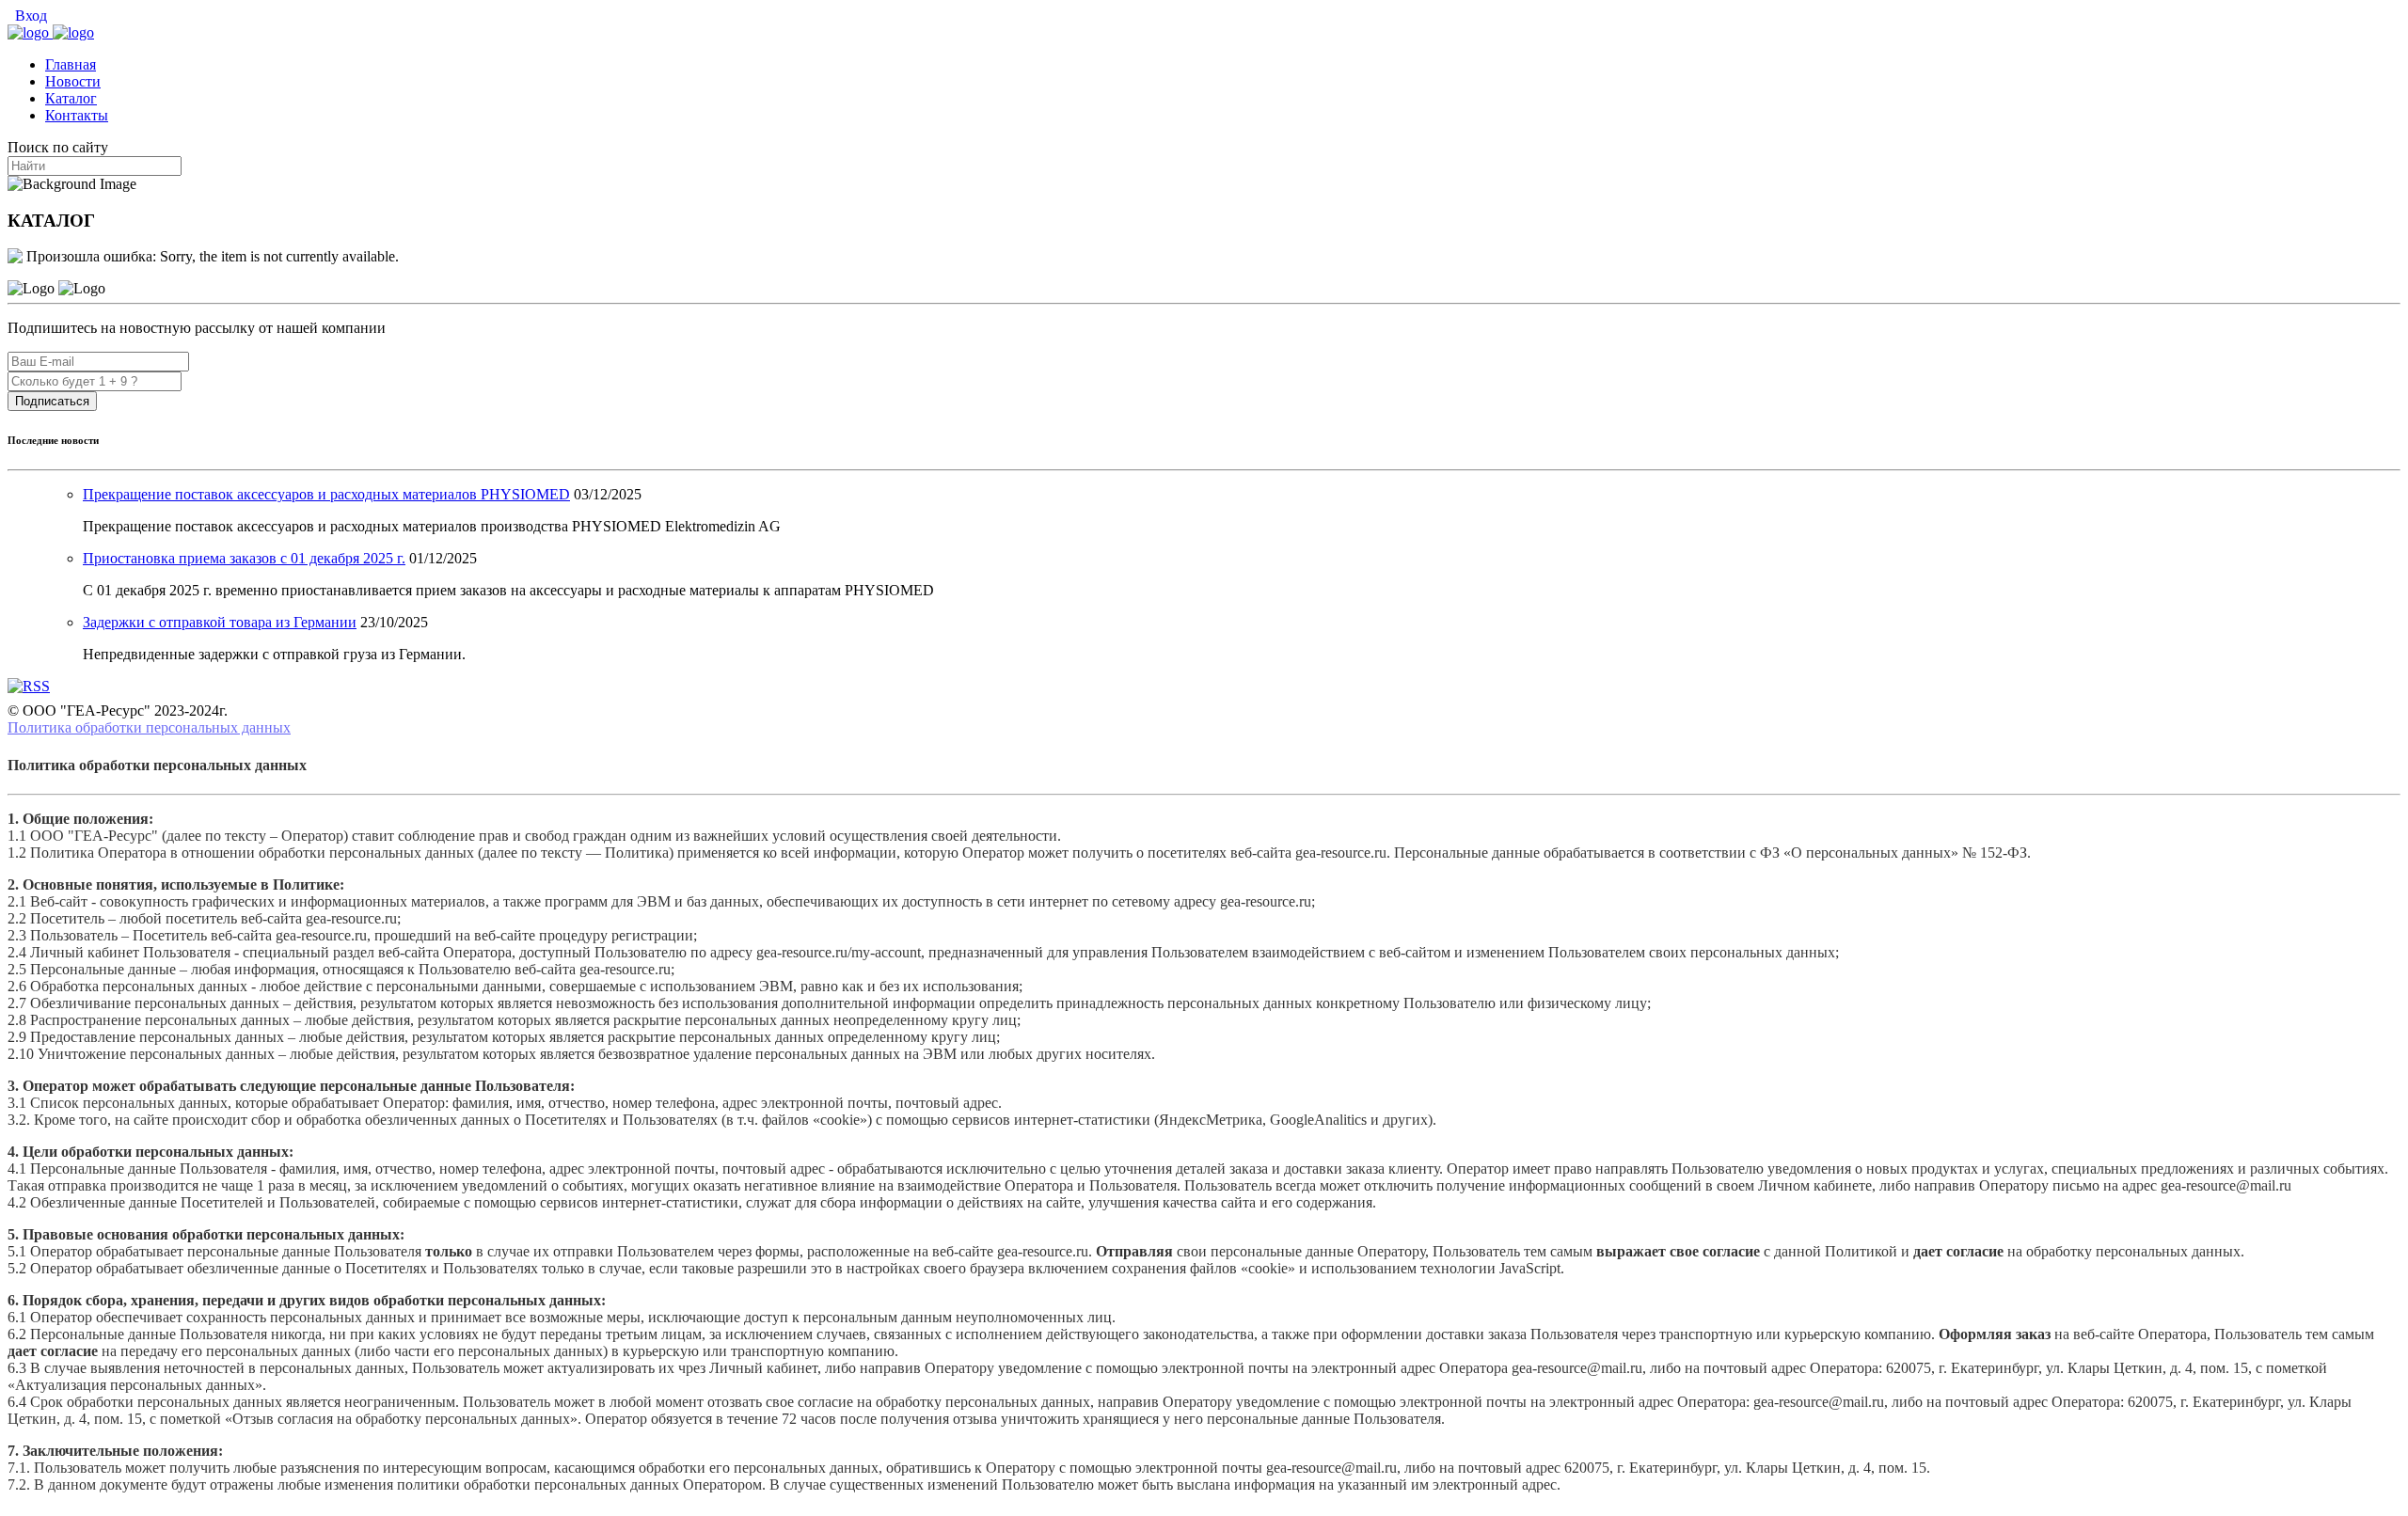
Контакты (77, 115)
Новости (73, 81)
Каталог (71, 98)
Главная (71, 64)
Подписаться (52, 401)
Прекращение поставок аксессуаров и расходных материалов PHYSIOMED (326, 494)
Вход (29, 16)
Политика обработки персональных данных (149, 727)
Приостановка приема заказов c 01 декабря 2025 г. (244, 558)
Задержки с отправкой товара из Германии (220, 622)
